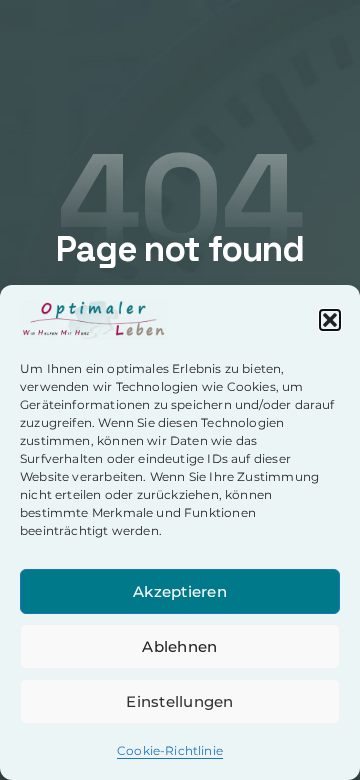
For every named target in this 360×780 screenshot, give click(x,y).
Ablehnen (179, 646)
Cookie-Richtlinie (170, 750)
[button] (330, 320)
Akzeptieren (180, 591)
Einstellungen (179, 701)
